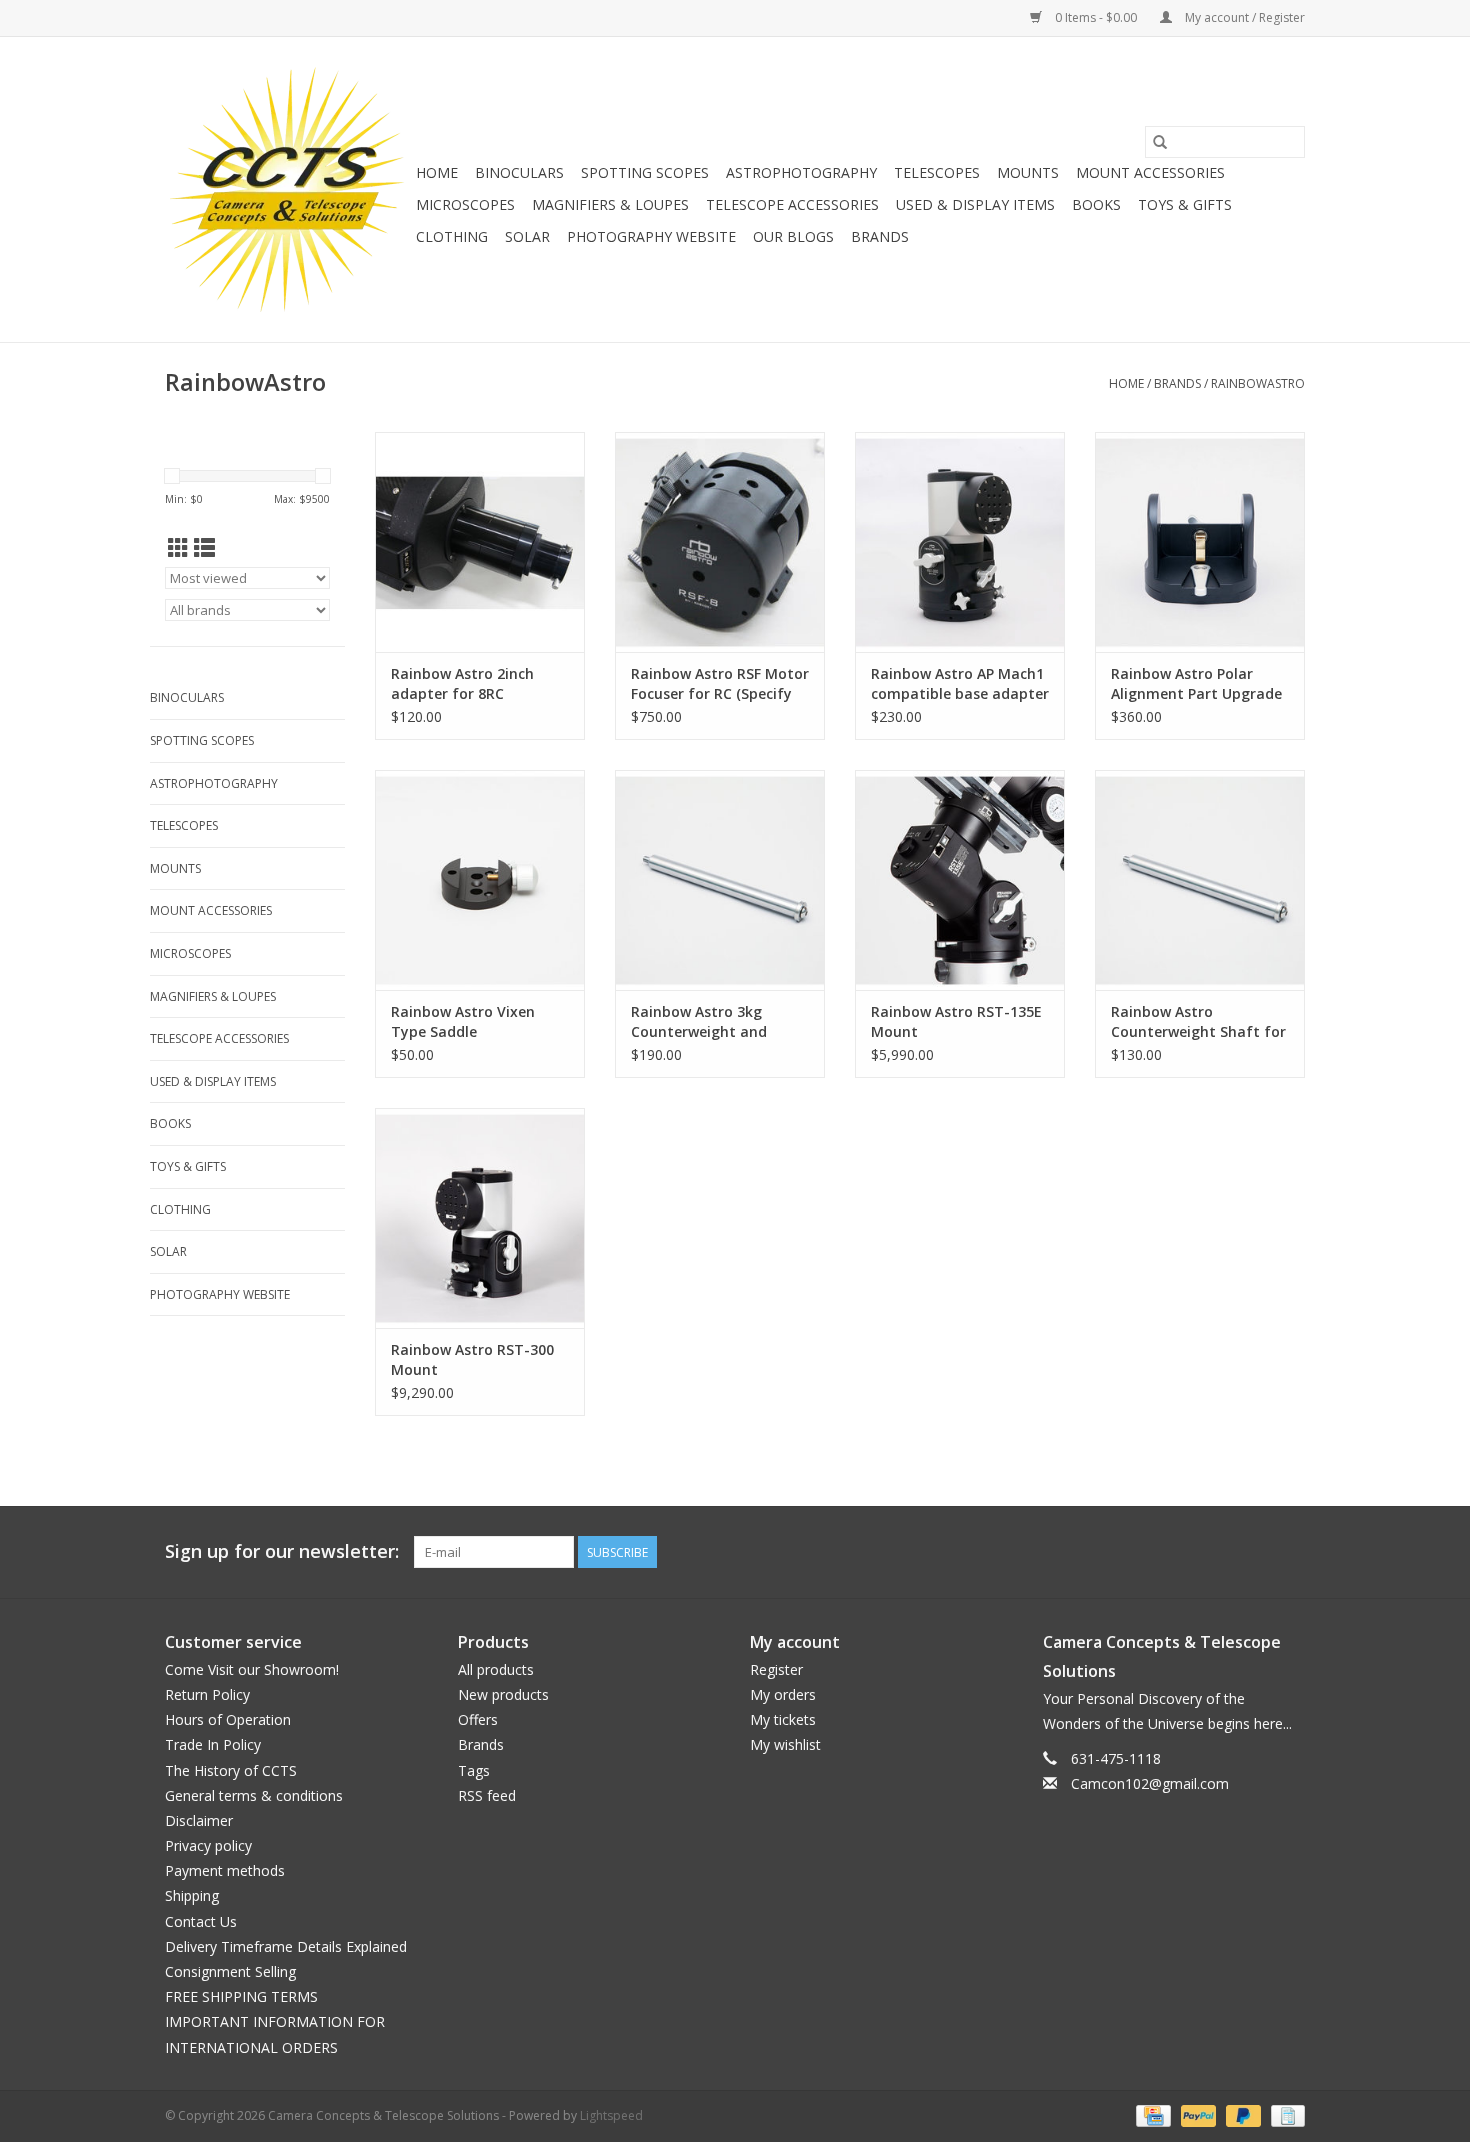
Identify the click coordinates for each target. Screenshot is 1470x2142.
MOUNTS (1028, 172)
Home (437, 172)
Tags (474, 1770)
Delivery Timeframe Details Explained (286, 1946)
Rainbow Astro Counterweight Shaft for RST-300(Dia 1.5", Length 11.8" (1198, 1022)
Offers (478, 1719)
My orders (783, 1694)
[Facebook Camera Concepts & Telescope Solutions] (1217, 1552)
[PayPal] (1196, 2114)
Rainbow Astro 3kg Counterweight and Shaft (699, 1022)
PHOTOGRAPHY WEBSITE (651, 236)
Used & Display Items (975, 204)
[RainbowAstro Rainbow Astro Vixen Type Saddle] (480, 880)
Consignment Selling (230, 1971)
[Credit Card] (1151, 2114)
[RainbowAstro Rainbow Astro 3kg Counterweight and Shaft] (720, 880)
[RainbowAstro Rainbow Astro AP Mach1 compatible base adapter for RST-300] (960, 542)
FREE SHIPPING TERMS (241, 1996)
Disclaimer (199, 1820)
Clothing (452, 236)
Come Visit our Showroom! (252, 1669)
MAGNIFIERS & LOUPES (610, 204)
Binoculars (519, 172)
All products (496, 1669)
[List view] (204, 548)
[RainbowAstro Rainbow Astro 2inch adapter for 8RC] (480, 542)
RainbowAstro (1258, 383)
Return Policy (207, 1694)
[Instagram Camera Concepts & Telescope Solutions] (1289, 1552)
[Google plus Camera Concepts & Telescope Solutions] (1253, 1552)
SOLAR (527, 236)
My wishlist (785, 1744)
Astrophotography (801, 172)
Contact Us (201, 1921)
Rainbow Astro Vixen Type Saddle (463, 1021)
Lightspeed (611, 2115)
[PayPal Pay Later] (1241, 2114)
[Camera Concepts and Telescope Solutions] (287, 189)
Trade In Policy (213, 1744)
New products (503, 1694)
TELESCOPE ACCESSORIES (792, 204)
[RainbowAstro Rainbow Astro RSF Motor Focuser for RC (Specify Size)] (720, 542)
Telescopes (937, 172)
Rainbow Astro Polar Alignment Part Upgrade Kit (1196, 684)
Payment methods (225, 1870)
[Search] (1160, 142)
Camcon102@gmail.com (1150, 1783)
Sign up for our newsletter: (282, 1551)
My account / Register (1243, 17)
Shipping (192, 1895)
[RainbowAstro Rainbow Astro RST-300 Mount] (480, 1218)
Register (776, 1669)
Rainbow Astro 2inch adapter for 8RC (462, 683)
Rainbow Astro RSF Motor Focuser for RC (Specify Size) (720, 684)
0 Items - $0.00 (1096, 17)
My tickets (783, 1719)
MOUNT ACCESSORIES (1150, 172)
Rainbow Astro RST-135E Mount (956, 1021)
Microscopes (465, 204)
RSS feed (487, 1795)
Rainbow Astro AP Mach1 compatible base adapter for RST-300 (960, 684)
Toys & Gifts (1185, 204)
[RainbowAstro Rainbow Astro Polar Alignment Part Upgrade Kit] (1200, 542)
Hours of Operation (228, 1719)
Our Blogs (793, 236)
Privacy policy (208, 1845)
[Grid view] (178, 548)
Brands (880, 236)
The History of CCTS (231, 1770)
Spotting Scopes (645, 172)
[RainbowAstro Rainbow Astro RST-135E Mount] (960, 880)
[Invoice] (1284, 2114)
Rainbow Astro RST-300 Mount (472, 1359)
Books (1096, 204)
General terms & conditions (254, 1795)
